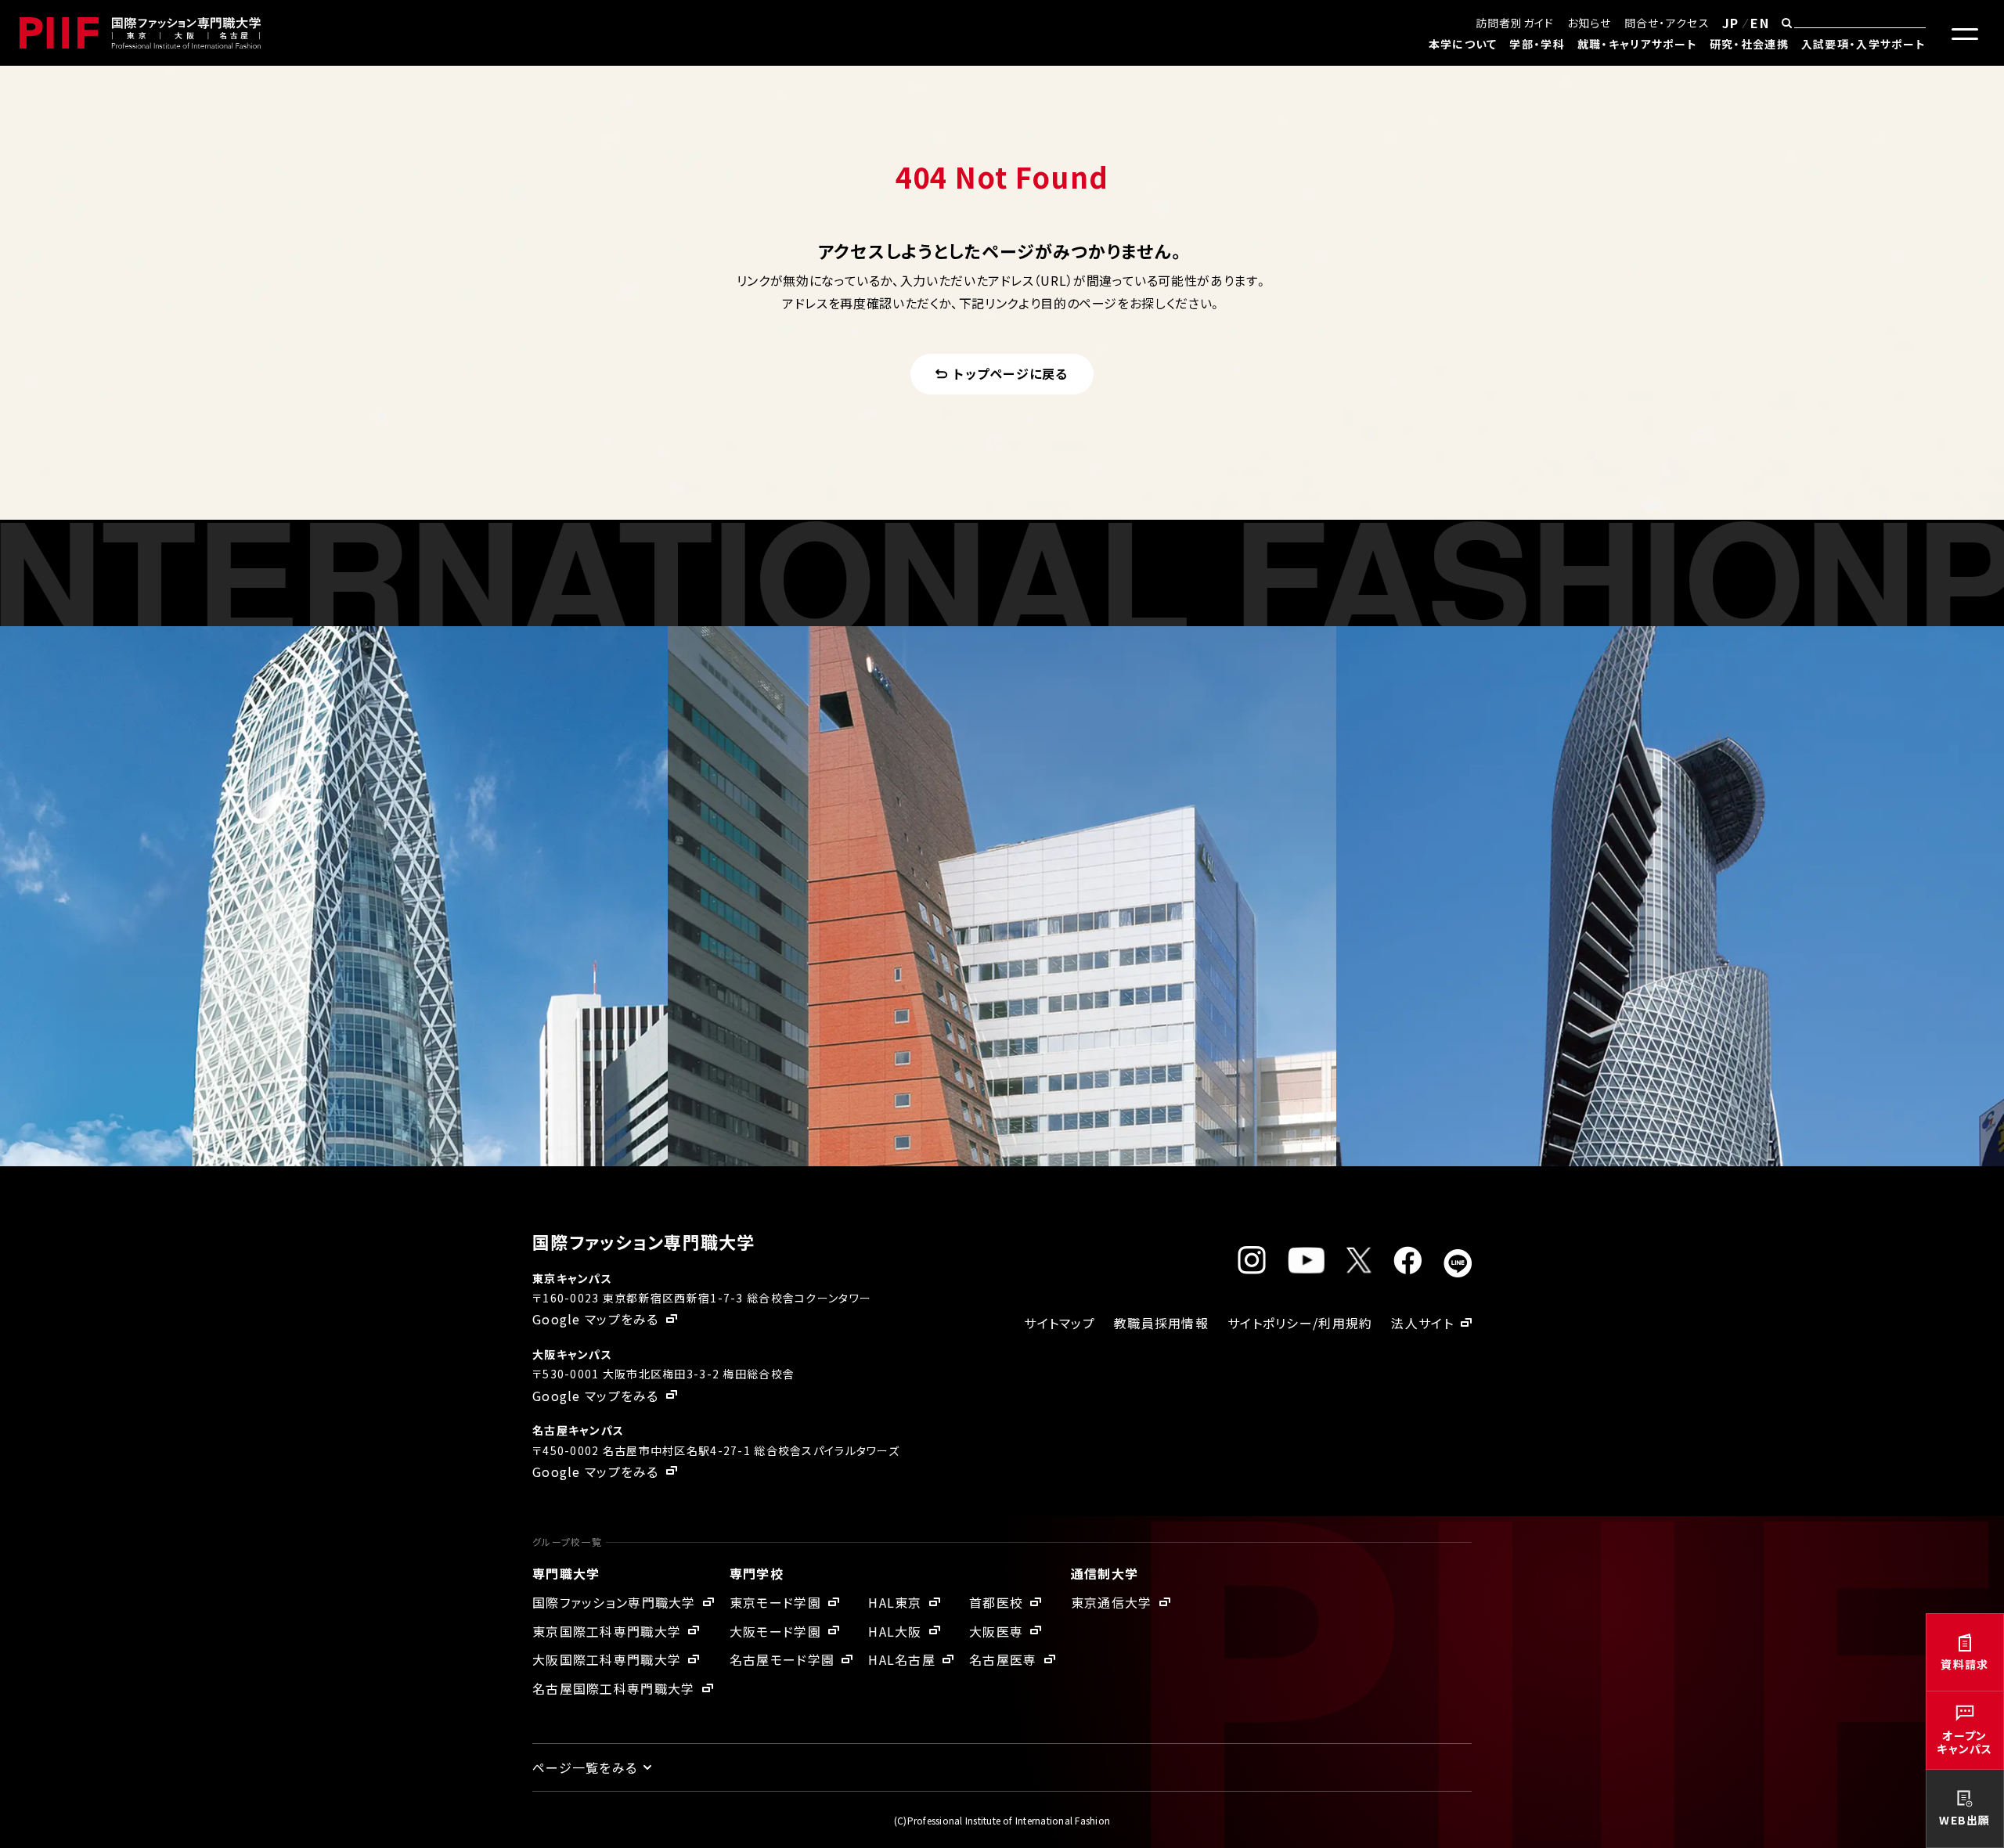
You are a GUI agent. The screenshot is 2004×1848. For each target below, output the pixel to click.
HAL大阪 (895, 1631)
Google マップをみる (596, 1319)
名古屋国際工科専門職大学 (613, 1688)
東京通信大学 (1112, 1602)
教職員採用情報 (1161, 1323)
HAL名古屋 (902, 1659)
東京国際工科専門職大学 (607, 1631)
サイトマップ (1060, 1323)
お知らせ (1590, 23)
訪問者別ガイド (1515, 23)
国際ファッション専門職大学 (614, 1602)
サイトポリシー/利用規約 (1300, 1323)
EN (1760, 23)
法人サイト (1422, 1323)
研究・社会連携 (1749, 44)
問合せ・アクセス (1667, 23)
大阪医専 (996, 1631)
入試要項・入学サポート (1863, 44)
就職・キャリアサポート (1637, 44)
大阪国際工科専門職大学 (607, 1659)
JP (1731, 23)
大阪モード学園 (775, 1631)
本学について (1463, 44)
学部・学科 (1537, 44)
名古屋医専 (1003, 1659)
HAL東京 (895, 1602)
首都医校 (996, 1602)
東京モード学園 (775, 1602)
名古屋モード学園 (782, 1659)
